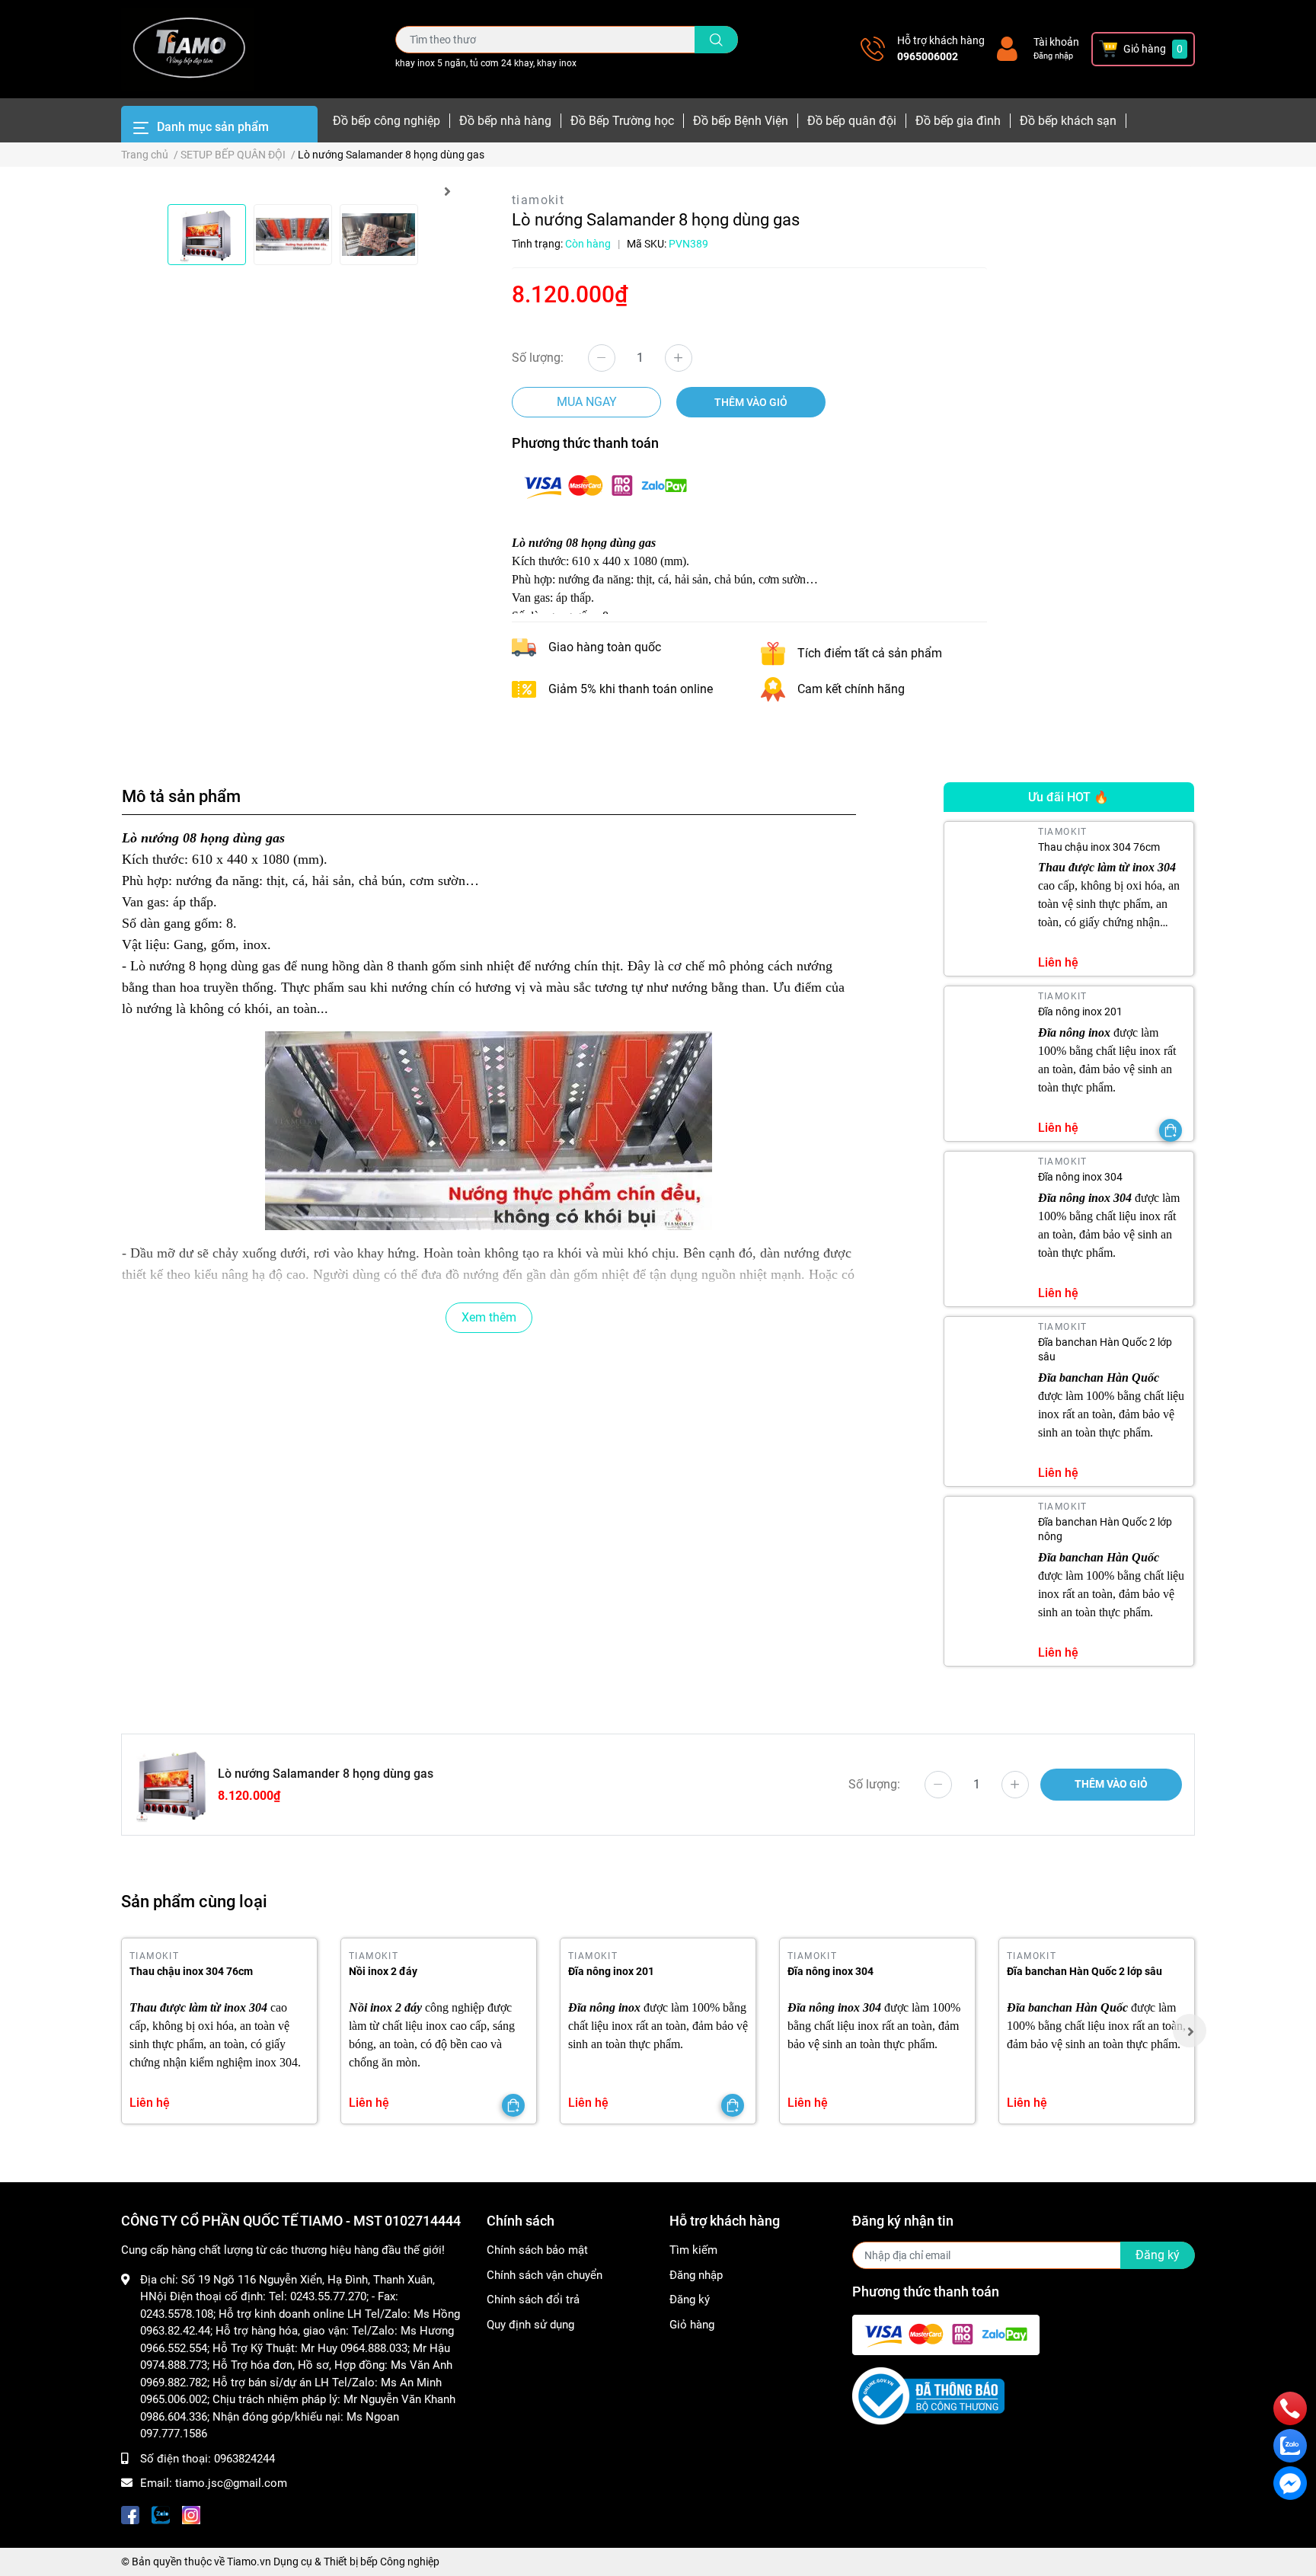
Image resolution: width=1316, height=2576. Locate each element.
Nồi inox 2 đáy (383, 1971)
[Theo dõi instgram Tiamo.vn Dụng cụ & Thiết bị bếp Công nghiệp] (191, 2514)
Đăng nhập (1053, 56)
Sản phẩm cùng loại (194, 1901)
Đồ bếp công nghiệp (386, 121)
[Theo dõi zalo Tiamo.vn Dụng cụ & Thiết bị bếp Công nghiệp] (161, 2514)
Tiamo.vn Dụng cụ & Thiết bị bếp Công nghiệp (333, 2562)
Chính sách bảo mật (537, 2250)
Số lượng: (538, 358)
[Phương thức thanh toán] (605, 485)
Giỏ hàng (692, 2325)
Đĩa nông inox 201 (1080, 1012)
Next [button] (447, 191)
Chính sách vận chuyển (545, 2275)
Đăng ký (690, 2300)
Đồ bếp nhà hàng (505, 121)
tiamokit (538, 200)
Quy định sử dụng (530, 2325)
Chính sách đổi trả (533, 2300)
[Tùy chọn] (1171, 1130)
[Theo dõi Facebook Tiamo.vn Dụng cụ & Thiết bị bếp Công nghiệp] (130, 2514)
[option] (207, 235)
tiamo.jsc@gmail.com (231, 2483)
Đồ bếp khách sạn (1068, 121)
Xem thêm (489, 1317)
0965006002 (928, 56)
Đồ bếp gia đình (958, 121)
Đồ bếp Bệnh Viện (741, 121)
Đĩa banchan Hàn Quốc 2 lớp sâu (1084, 1971)
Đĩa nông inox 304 (1080, 1177)
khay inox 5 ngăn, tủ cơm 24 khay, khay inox (486, 63)
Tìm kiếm (693, 2250)
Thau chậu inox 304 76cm (1099, 847)
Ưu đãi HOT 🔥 (1068, 797)
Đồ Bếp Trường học (622, 121)
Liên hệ (1058, 962)
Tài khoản (1056, 42)
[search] (716, 40)
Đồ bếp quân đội (852, 121)
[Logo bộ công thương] (928, 2395)
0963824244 (244, 2459)
